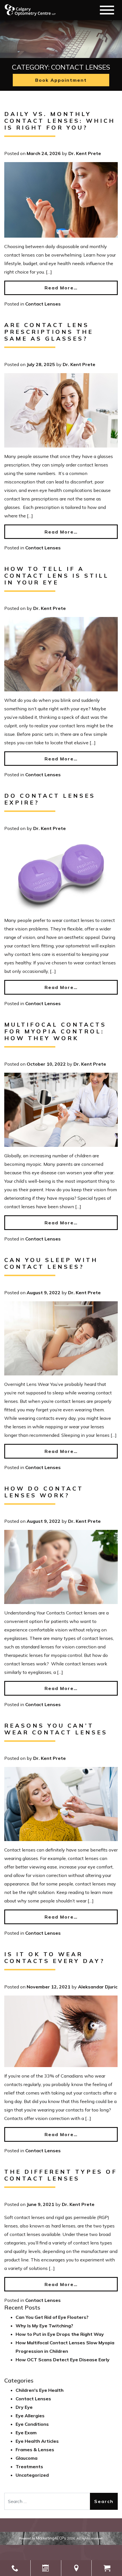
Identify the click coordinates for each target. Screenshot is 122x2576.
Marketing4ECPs (51, 2538)
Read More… (61, 288)
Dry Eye (24, 2407)
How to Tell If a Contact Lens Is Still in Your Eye (57, 576)
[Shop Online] (107, 2568)
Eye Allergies (30, 2416)
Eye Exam (26, 2433)
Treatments (29, 2467)
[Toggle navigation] (107, 10)
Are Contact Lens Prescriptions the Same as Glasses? (49, 332)
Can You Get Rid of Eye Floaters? (52, 2317)
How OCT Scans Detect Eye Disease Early (63, 2360)
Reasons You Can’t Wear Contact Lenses (56, 1729)
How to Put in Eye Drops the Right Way (60, 2334)
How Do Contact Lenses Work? (44, 1492)
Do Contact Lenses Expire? (50, 799)
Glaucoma (27, 2458)
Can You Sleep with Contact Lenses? (51, 1263)
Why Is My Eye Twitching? (44, 2326)
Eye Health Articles (37, 2441)
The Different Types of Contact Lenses (61, 2175)
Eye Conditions (32, 2424)
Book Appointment (61, 80)
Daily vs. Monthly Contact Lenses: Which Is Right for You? (60, 121)
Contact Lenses (43, 304)
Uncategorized (32, 2475)
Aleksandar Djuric (98, 1987)
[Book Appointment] (46, 2568)
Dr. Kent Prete (85, 153)
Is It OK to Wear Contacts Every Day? (55, 1957)
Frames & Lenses (35, 2450)
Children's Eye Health (40, 2390)
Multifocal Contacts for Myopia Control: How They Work (55, 1031)
